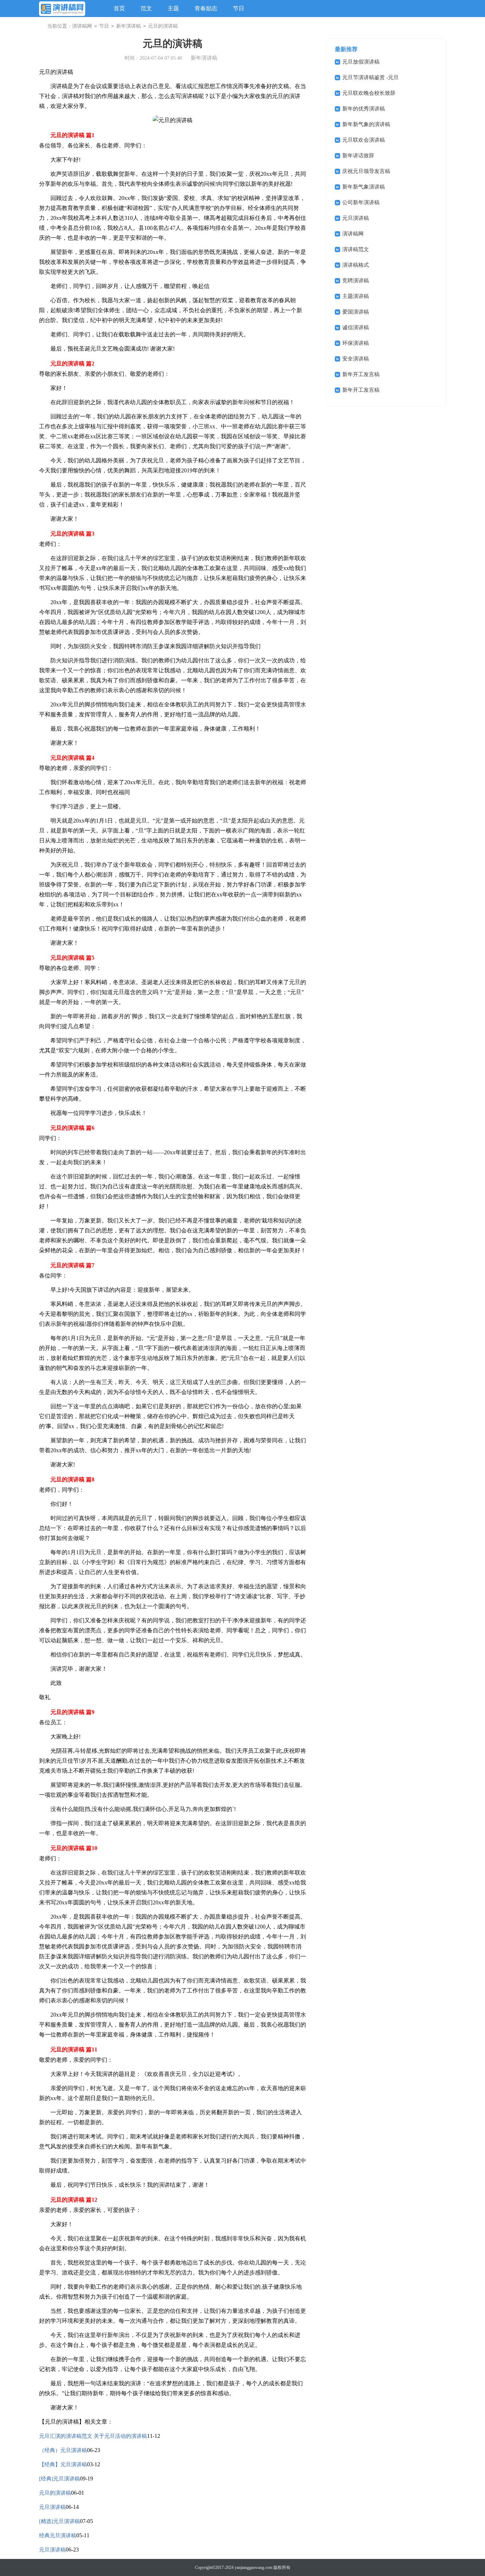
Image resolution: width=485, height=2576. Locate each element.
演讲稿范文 (356, 249)
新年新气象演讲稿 (364, 187)
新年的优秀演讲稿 (364, 109)
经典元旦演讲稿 (58, 2536)
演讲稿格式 (356, 265)
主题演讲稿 (356, 296)
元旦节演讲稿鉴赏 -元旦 (370, 77)
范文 (146, 8)
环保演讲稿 (356, 343)
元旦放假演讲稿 (361, 62)
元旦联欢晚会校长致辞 (369, 93)
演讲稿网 (82, 26)
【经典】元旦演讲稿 (63, 2464)
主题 (173, 8)
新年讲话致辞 (358, 156)
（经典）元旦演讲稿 (63, 2450)
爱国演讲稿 (356, 312)
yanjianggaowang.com (254, 2567)
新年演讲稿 (129, 26)
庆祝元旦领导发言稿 (366, 171)
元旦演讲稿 (52, 2507)
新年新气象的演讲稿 (366, 124)
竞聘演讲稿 (356, 281)
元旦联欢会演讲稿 (364, 140)
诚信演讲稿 (356, 327)
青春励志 (206, 8)
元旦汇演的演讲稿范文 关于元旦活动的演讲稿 (93, 2436)
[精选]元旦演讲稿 (59, 2521)
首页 (119, 8)
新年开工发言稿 (361, 374)
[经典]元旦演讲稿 (59, 2479)
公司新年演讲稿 (361, 202)
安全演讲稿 (356, 359)
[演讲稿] (62, 9)
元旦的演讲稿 (55, 2493)
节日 (239, 8)
